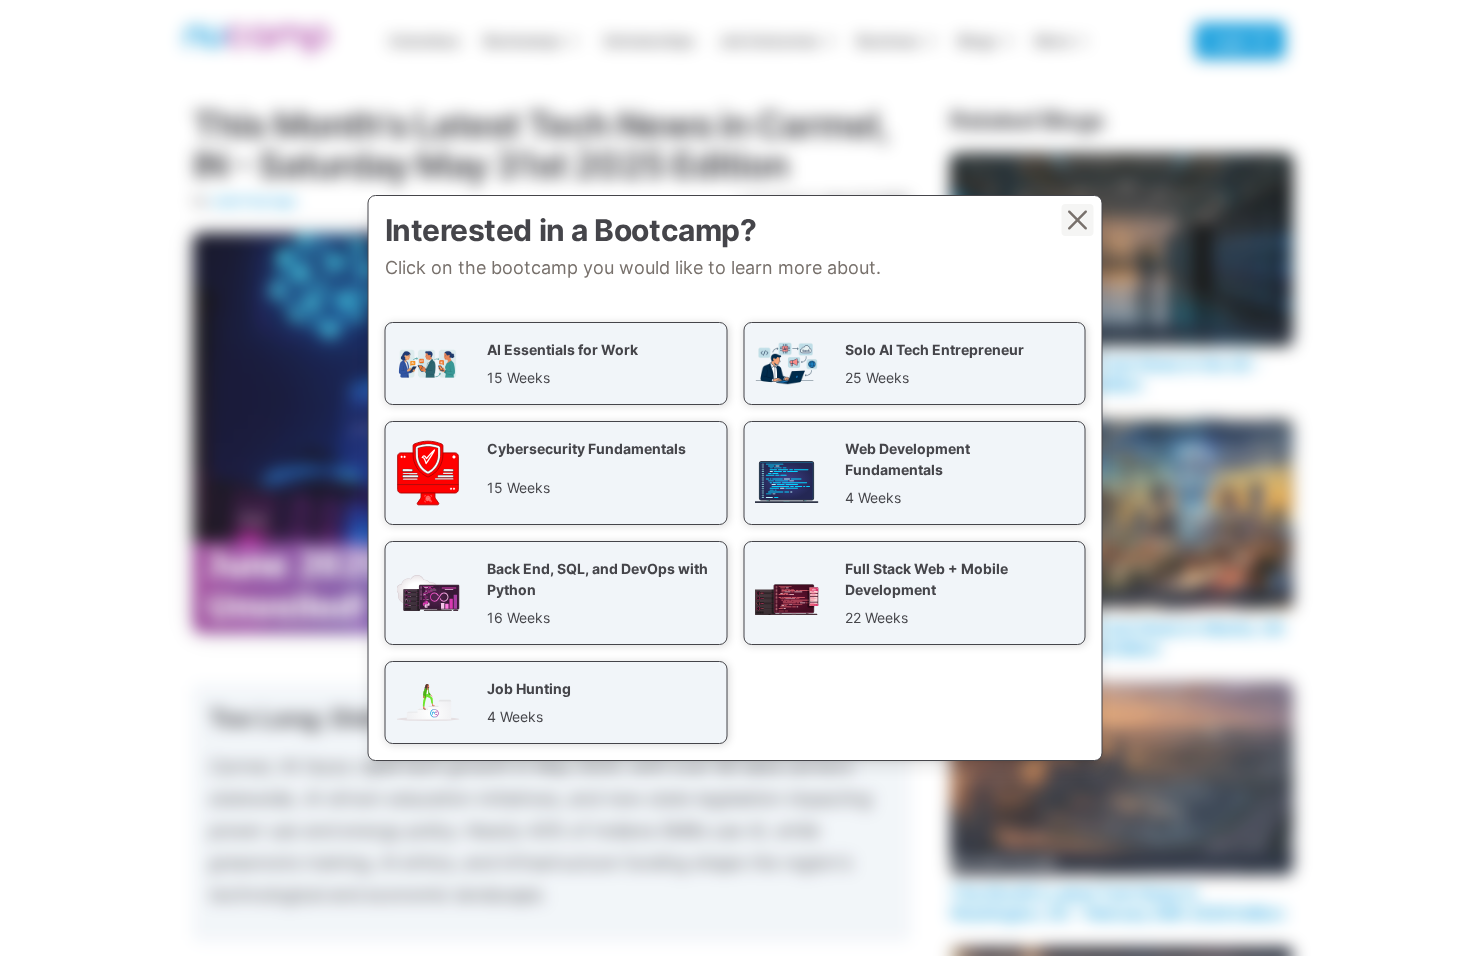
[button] (556, 363)
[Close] (1078, 220)
